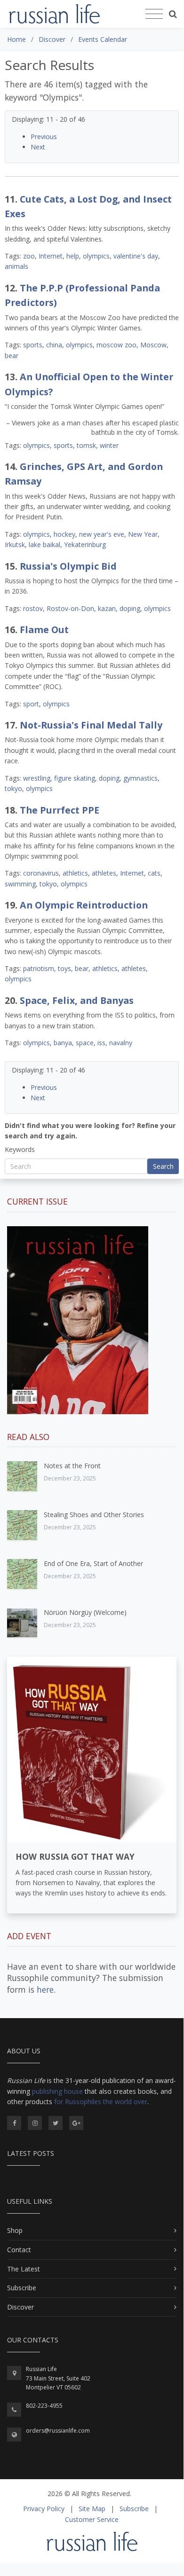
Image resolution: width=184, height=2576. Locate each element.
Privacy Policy (44, 2509)
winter (109, 445)
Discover (20, 2307)
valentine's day (136, 256)
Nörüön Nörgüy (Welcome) (85, 1612)
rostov (33, 608)
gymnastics (140, 778)
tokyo (13, 788)
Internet (51, 256)
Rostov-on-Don (70, 608)
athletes (104, 873)
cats (154, 873)
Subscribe (22, 2288)
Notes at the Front (72, 1466)
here (45, 1989)
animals (16, 266)
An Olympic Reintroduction (84, 905)
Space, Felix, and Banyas (77, 1000)
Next (38, 147)
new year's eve (102, 534)
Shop (15, 2230)
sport (31, 704)
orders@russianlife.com (58, 2431)
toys (64, 968)
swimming (20, 884)
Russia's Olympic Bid (68, 566)
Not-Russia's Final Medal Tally (91, 725)
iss (101, 1043)
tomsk (86, 445)
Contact (19, 2250)
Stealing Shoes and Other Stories (94, 1515)
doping (130, 608)
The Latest (24, 2269)
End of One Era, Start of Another (93, 1563)
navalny (121, 1043)
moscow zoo (116, 345)
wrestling (37, 778)
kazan (107, 608)
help (73, 256)
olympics (96, 256)
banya (63, 1043)
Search (163, 1166)
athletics (75, 873)
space (85, 1043)
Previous (44, 137)
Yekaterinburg (85, 544)
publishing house (57, 2091)
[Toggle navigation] (154, 14)
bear (12, 356)
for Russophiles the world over (101, 2102)
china (54, 345)
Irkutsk (15, 544)
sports (33, 345)
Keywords (20, 1149)
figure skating (75, 778)
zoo (29, 256)
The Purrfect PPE (60, 810)
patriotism (39, 968)
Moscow (153, 345)
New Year (143, 534)
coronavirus (41, 873)
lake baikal (44, 544)
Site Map (92, 2509)
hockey (64, 534)
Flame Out (44, 630)
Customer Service (92, 2519)
